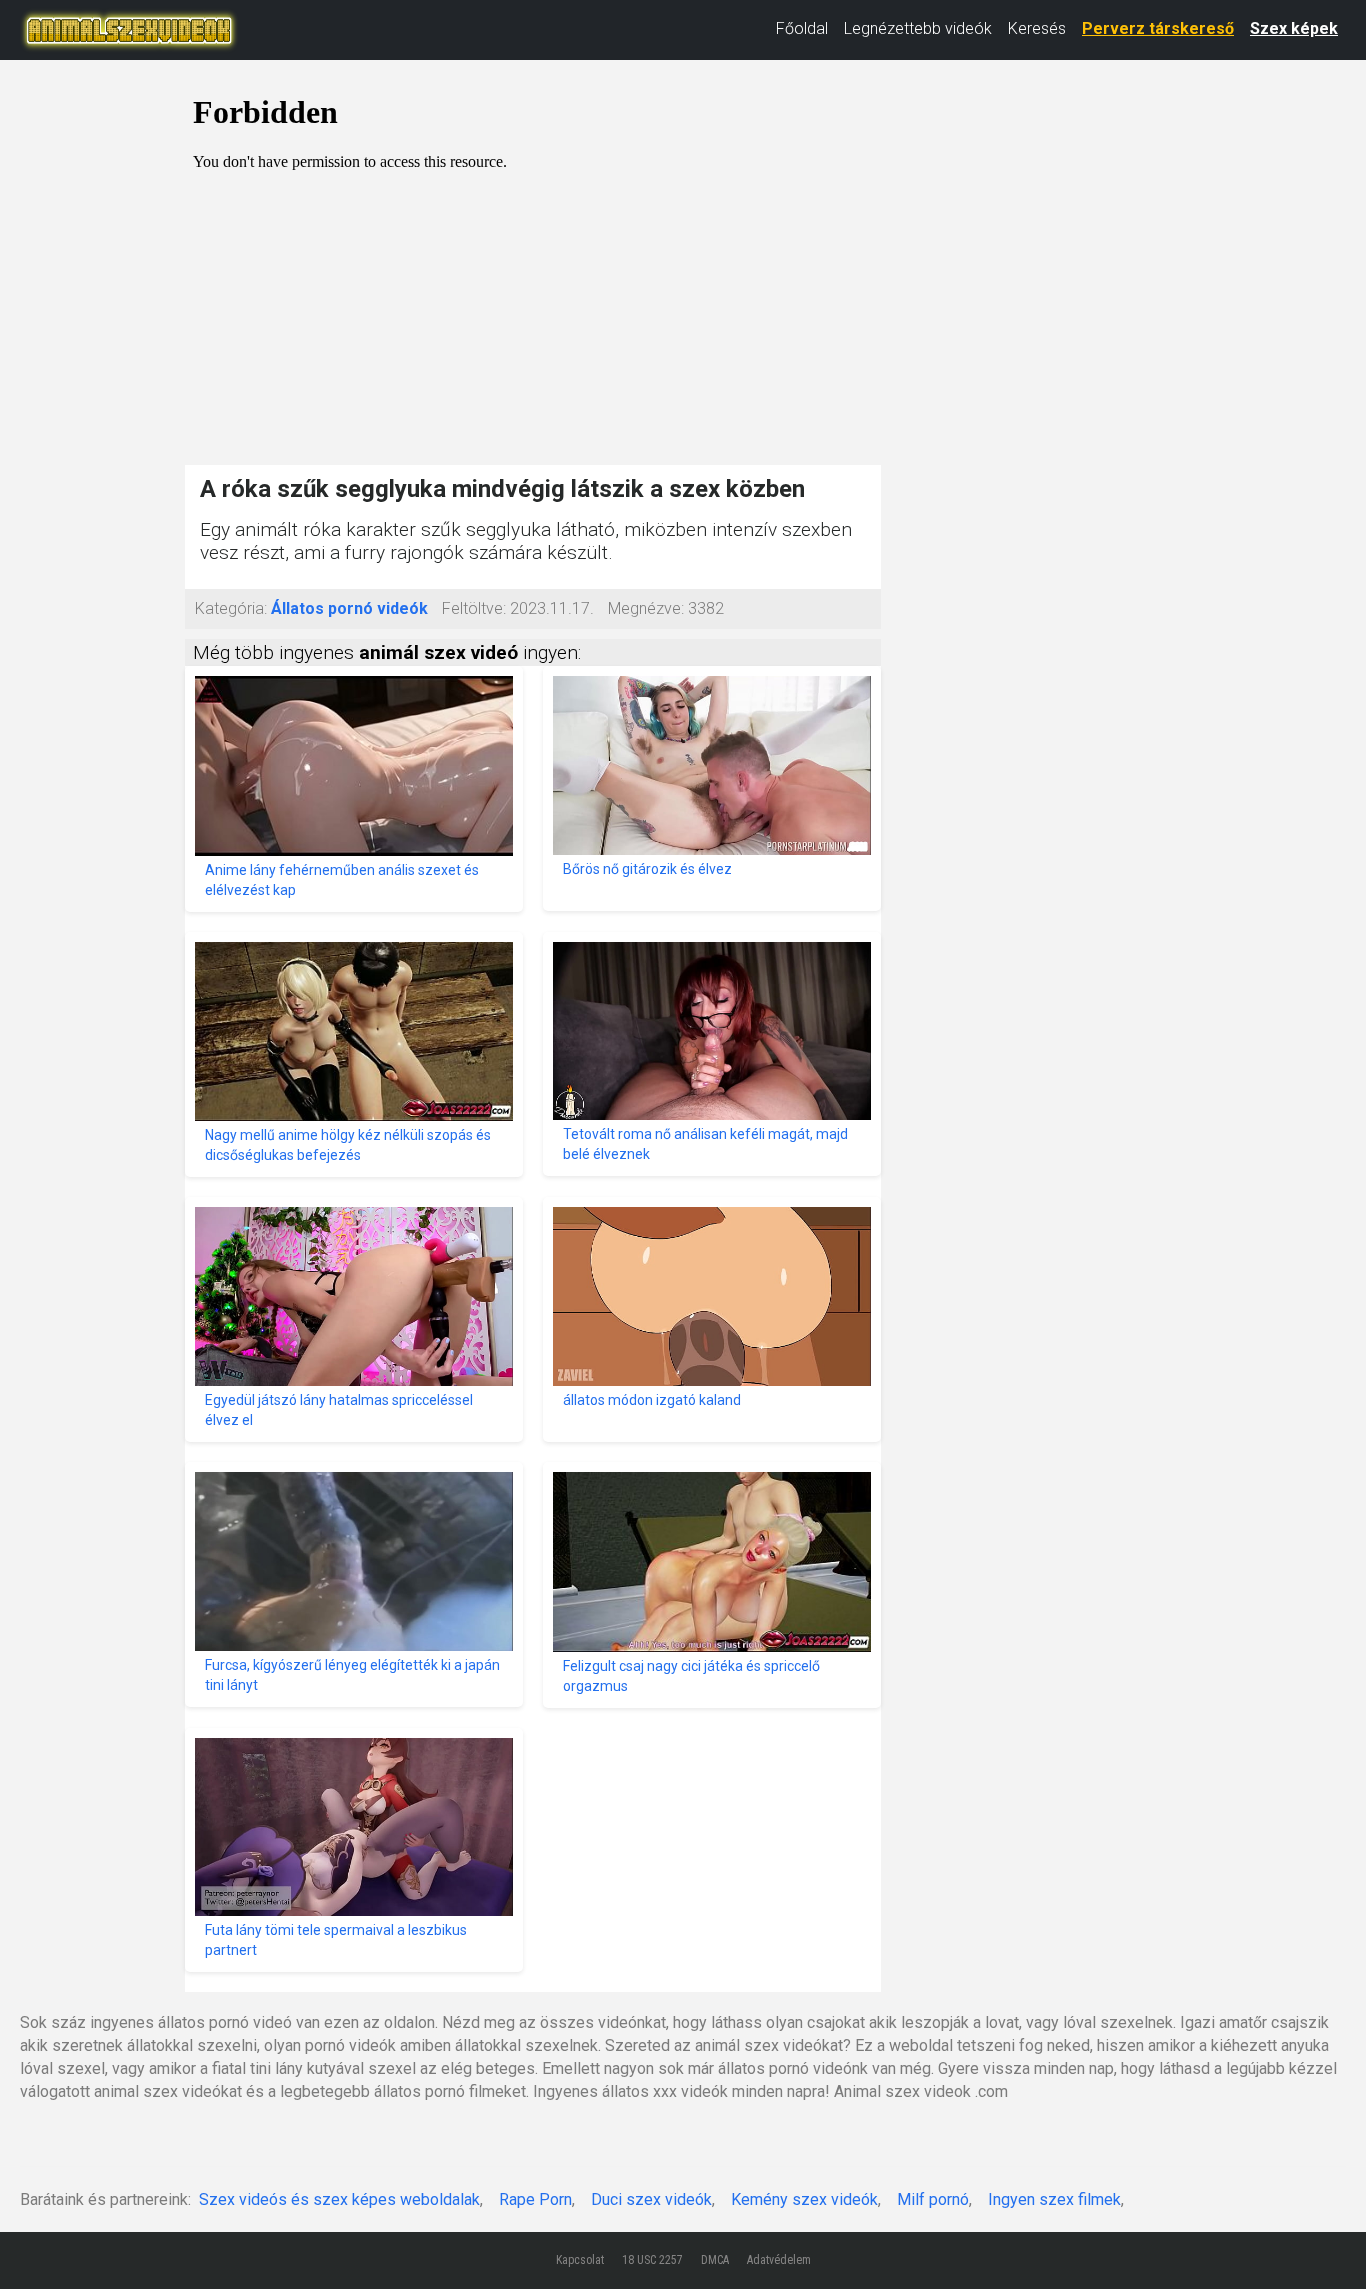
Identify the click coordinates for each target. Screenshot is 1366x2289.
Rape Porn (535, 2199)
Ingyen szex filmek (1054, 2199)
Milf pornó (933, 2199)
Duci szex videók (651, 2199)
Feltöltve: (474, 608)
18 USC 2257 (652, 2260)
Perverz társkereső (1158, 28)
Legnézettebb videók (918, 28)
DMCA (715, 2260)
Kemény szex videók (804, 2199)
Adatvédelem (779, 2260)
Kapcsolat (580, 2260)
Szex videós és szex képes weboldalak (339, 2199)
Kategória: (231, 608)
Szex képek (1294, 28)
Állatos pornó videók (349, 608)
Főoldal (802, 28)
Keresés (1037, 28)
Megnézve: (646, 608)
